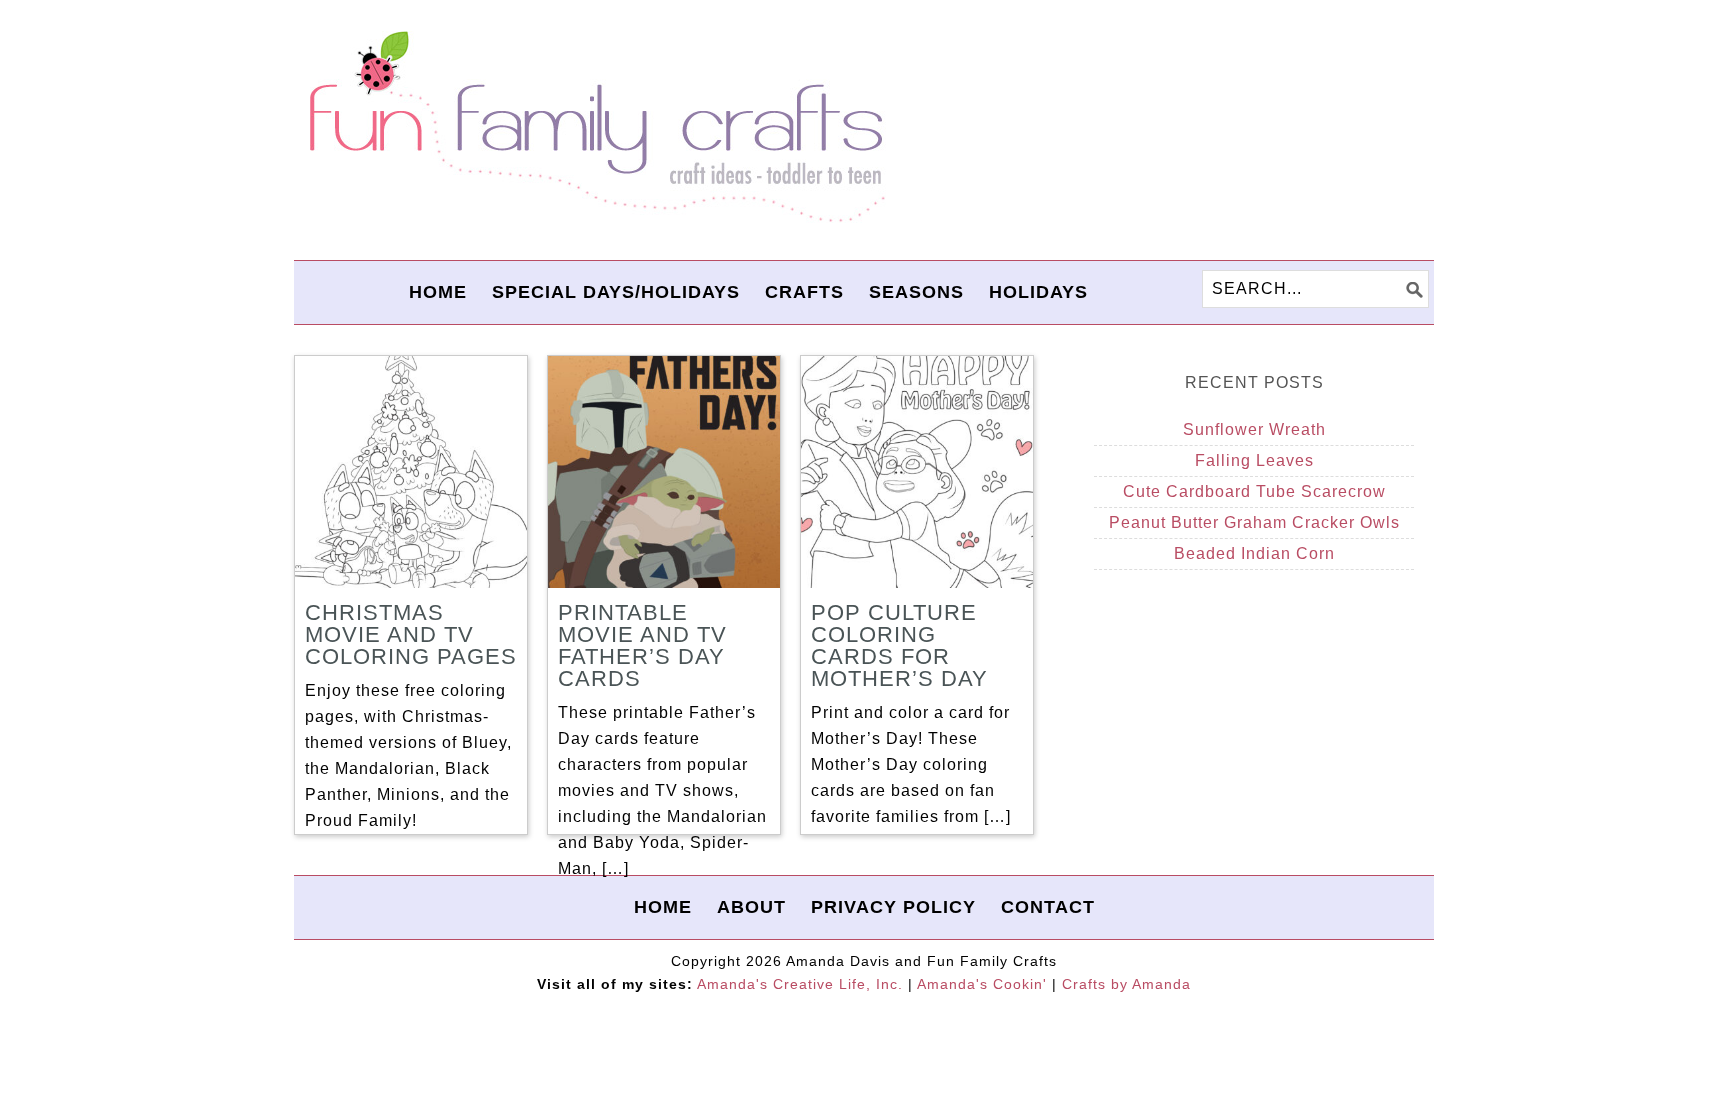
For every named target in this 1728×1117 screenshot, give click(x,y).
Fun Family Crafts (594, 127)
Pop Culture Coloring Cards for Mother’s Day (899, 645)
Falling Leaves (1254, 460)
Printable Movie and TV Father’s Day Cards (642, 645)
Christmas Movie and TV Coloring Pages (411, 634)
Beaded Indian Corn (1254, 553)
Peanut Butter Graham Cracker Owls (1254, 522)
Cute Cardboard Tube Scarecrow (1254, 491)
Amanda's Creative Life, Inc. (800, 984)
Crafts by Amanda (1126, 984)
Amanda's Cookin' (982, 984)
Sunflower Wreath (1254, 429)
